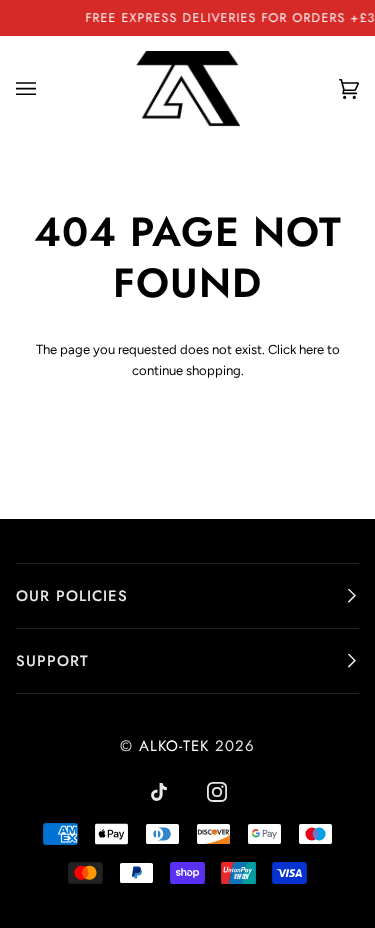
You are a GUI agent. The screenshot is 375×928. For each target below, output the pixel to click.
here (311, 349)
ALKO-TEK (174, 746)
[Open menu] (46, 89)
